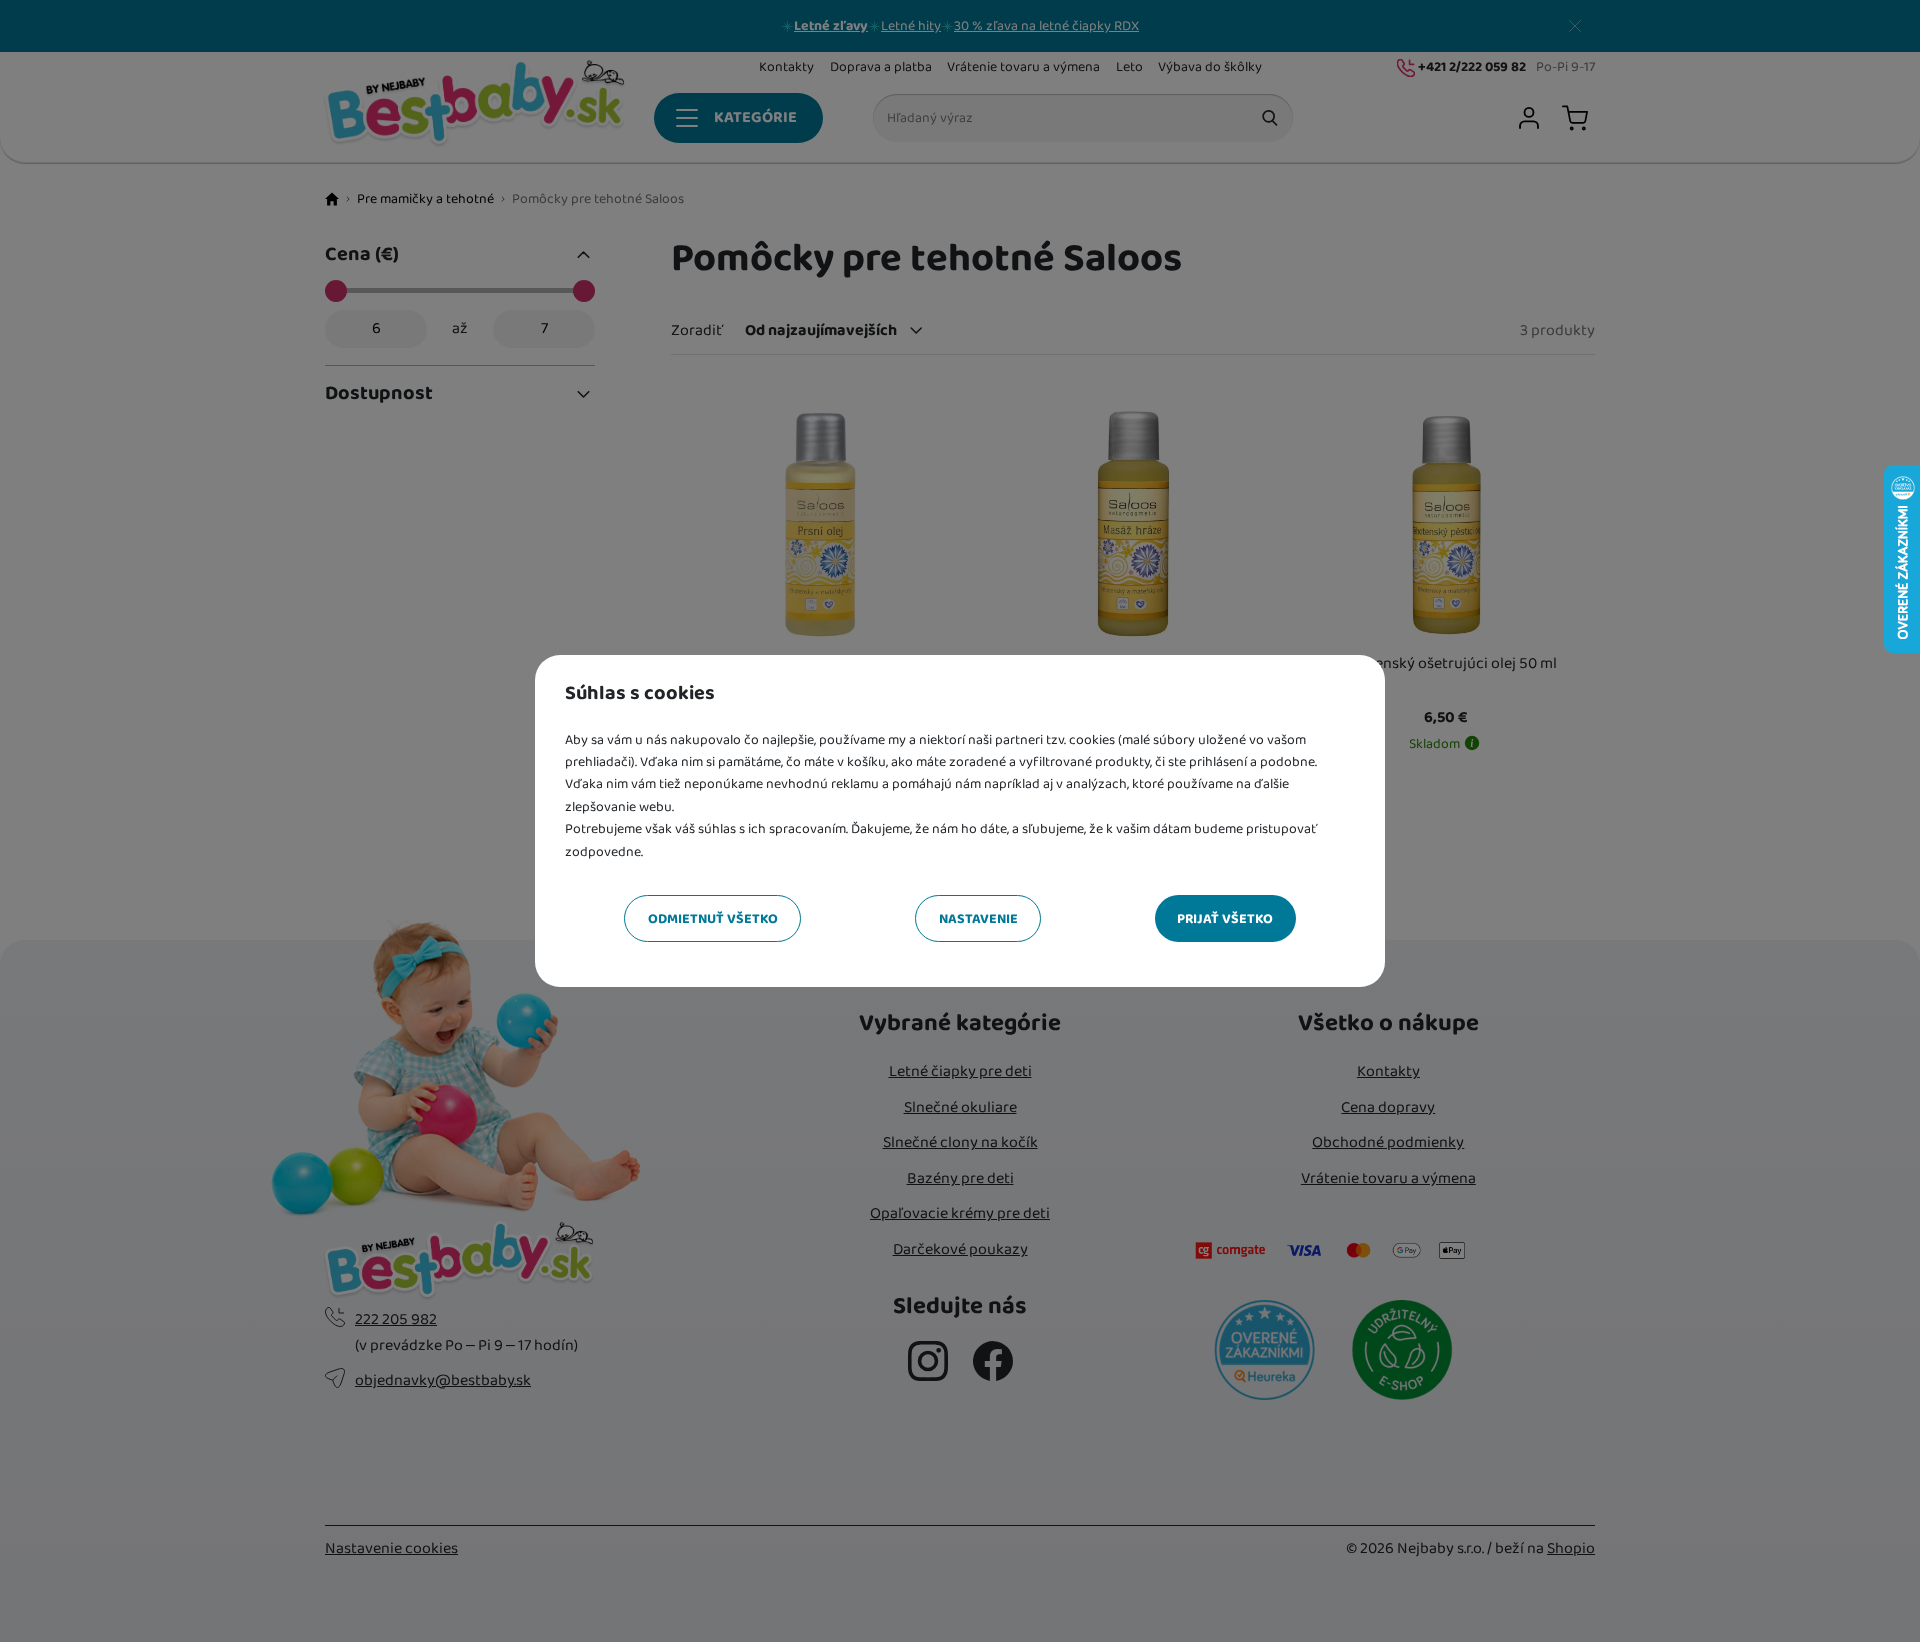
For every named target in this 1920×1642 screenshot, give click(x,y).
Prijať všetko (1225, 919)
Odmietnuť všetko (713, 919)
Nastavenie (978, 919)
